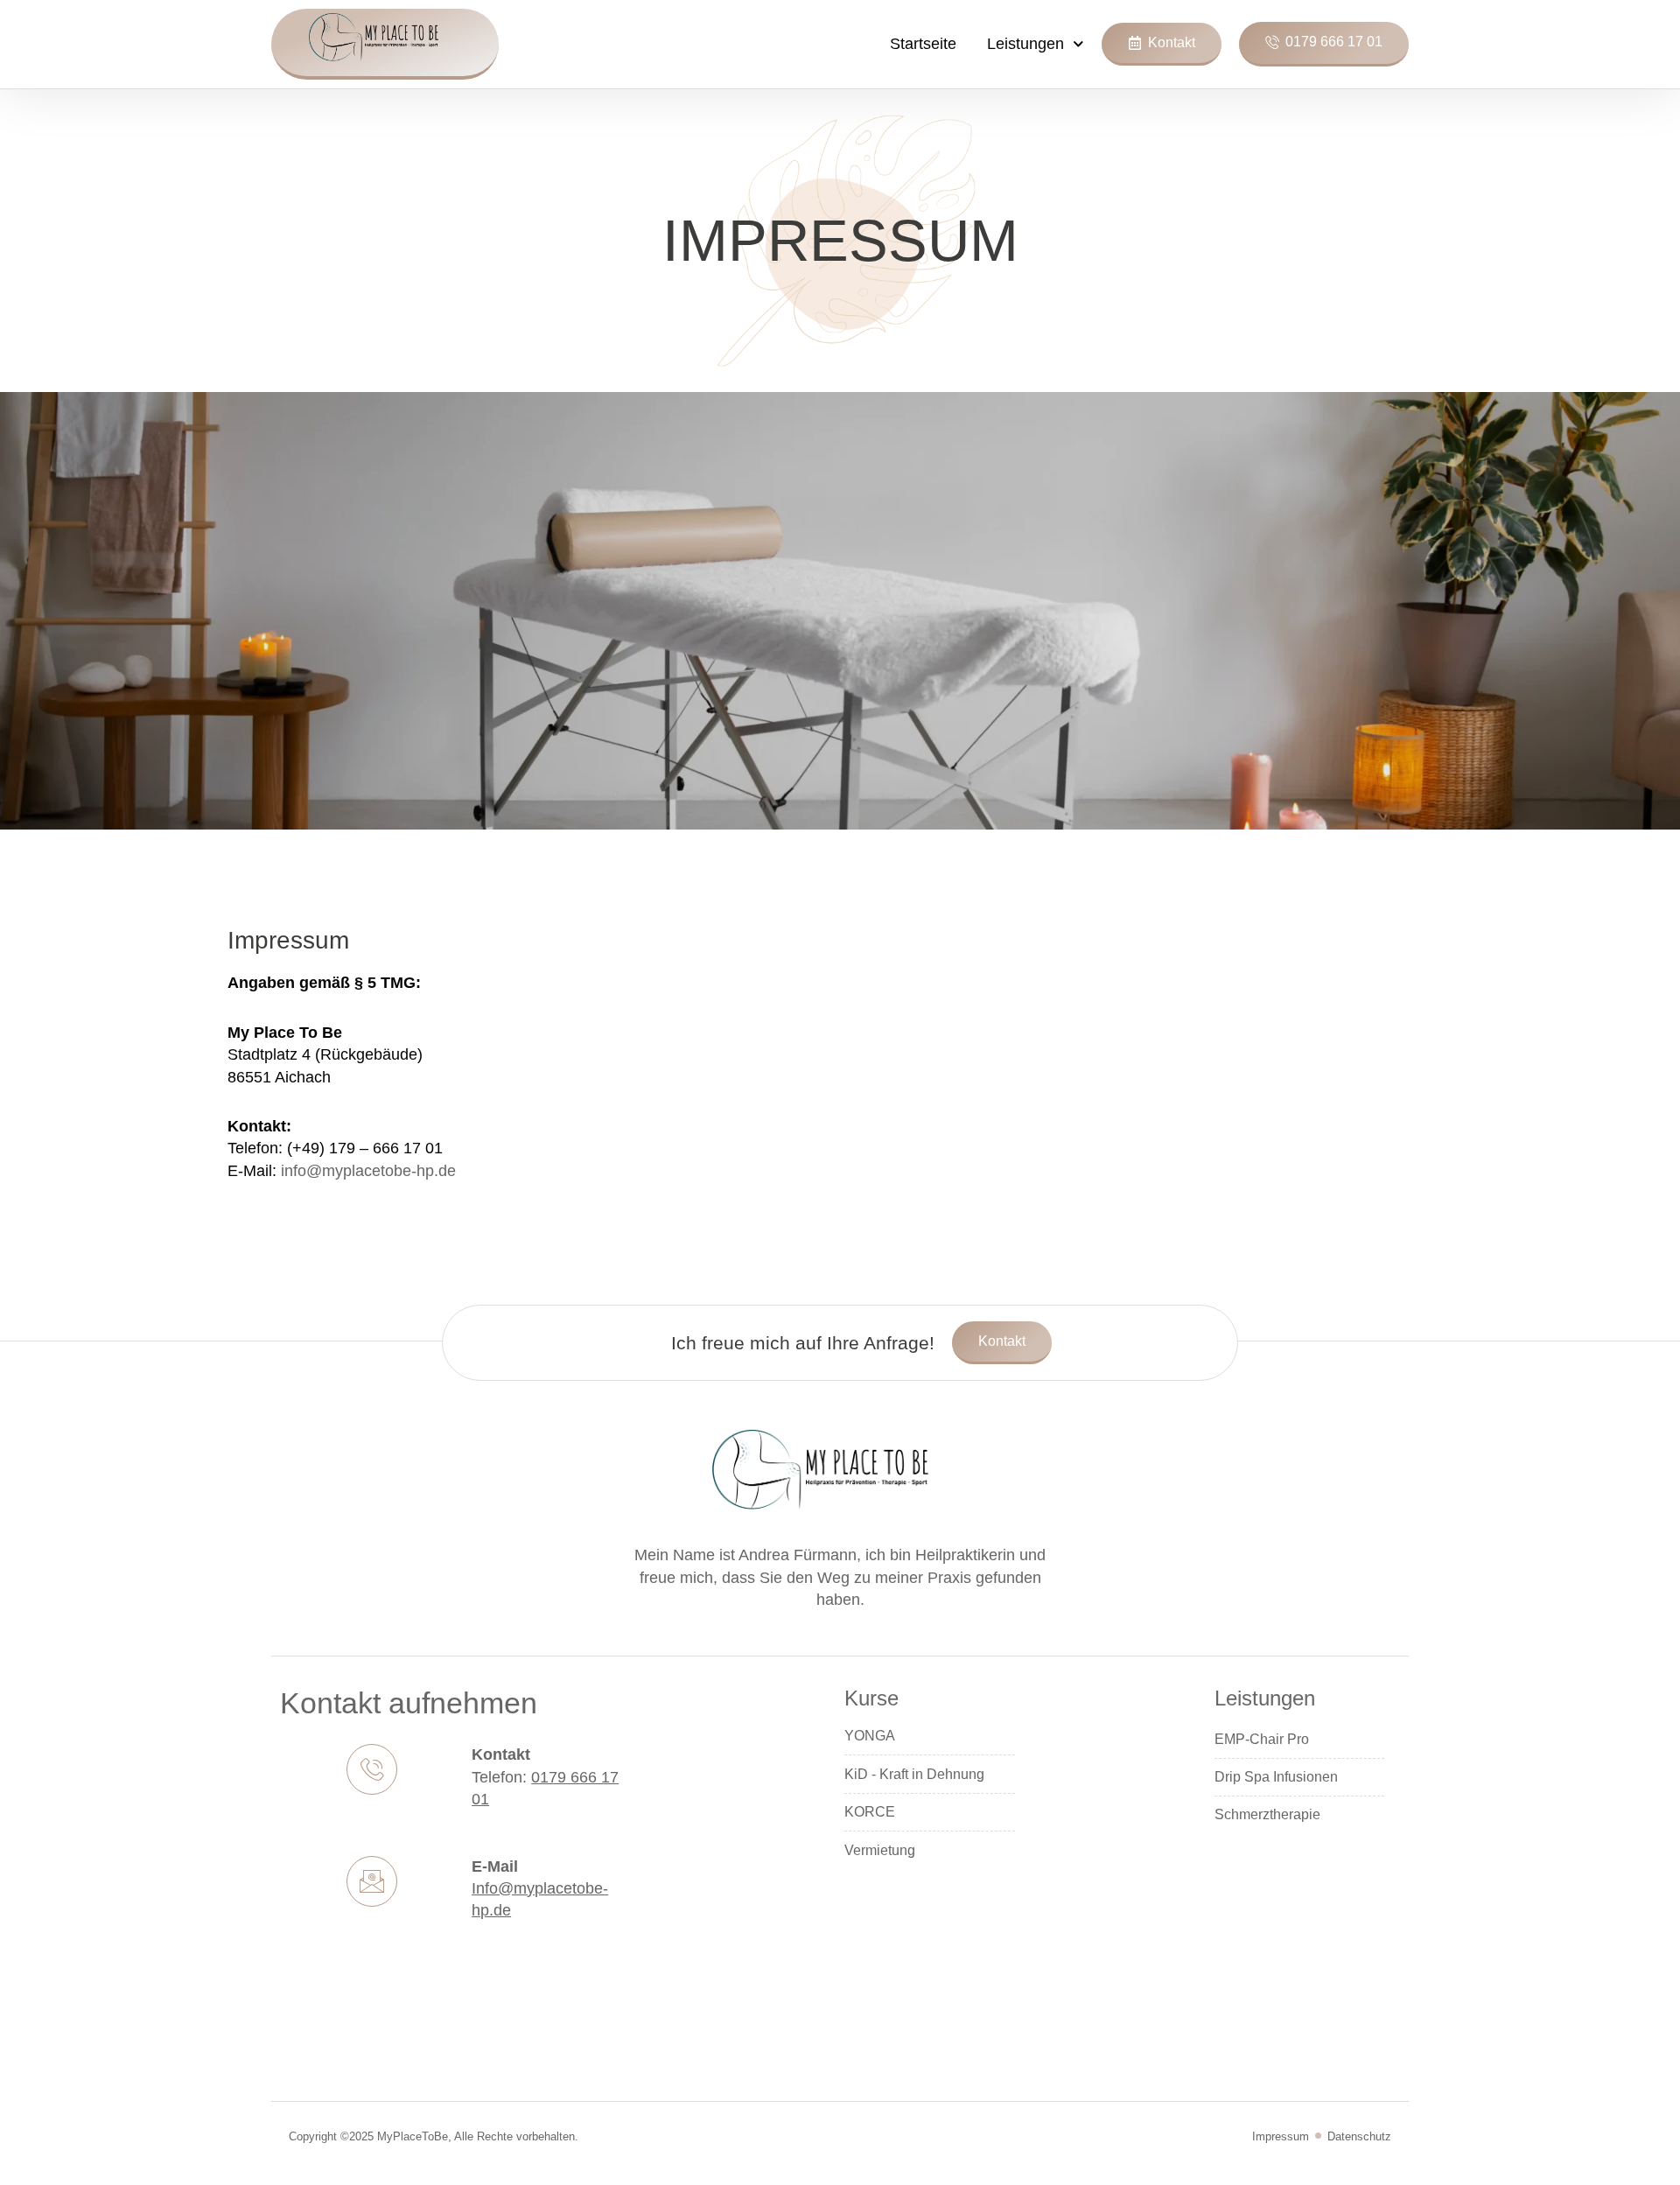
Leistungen (1025, 44)
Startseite (923, 44)
